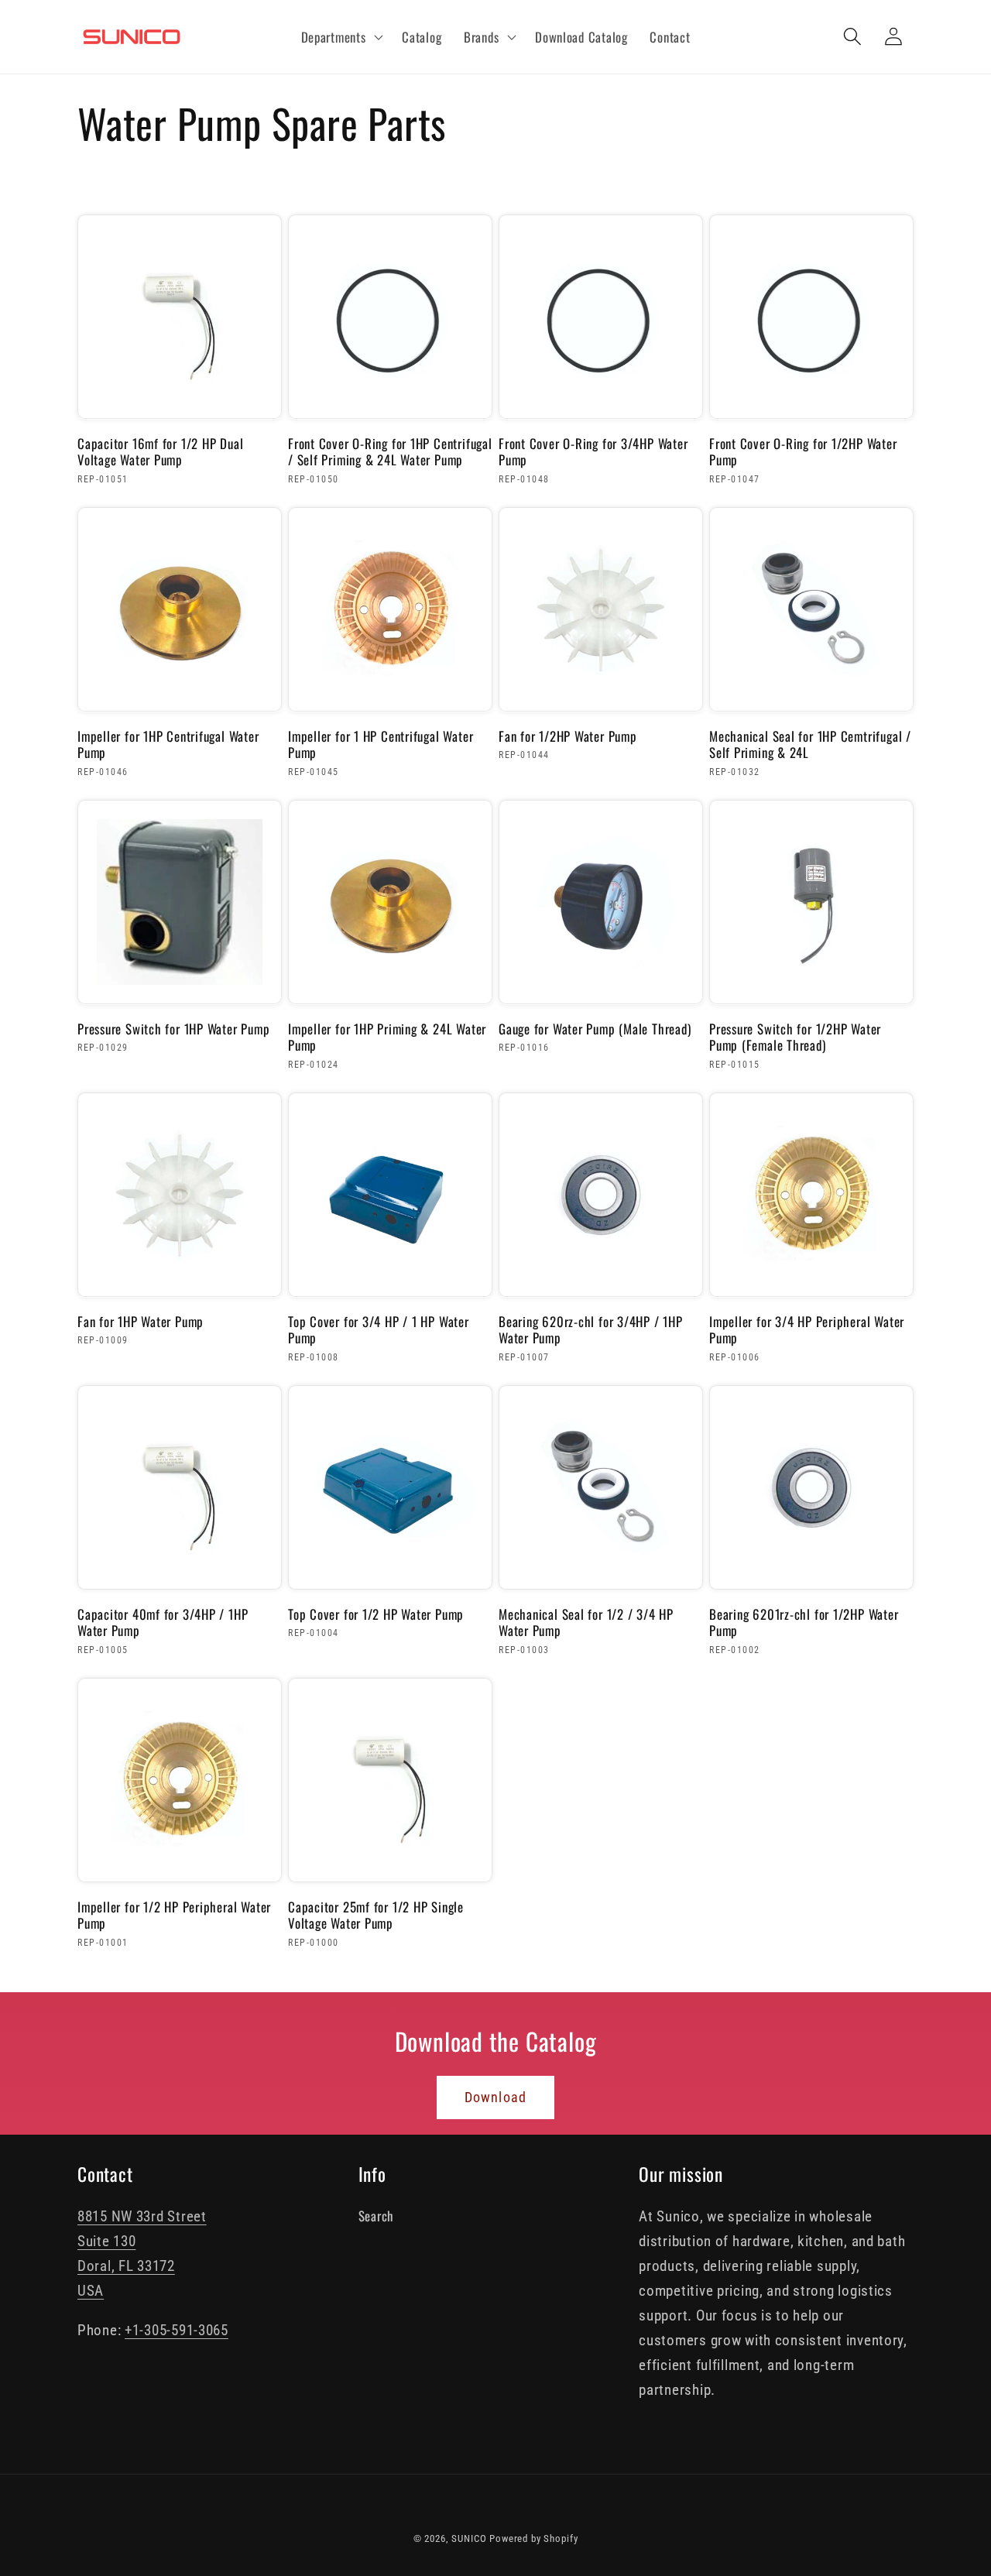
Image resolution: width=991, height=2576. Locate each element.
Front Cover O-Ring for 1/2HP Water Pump (803, 452)
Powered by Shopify (533, 2538)
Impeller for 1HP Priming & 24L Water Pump (387, 1037)
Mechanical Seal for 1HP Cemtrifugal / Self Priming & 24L (810, 744)
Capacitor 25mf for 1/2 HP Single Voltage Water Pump (376, 1915)
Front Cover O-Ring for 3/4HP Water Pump (593, 452)
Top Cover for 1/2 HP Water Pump (376, 1614)
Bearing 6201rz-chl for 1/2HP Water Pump (804, 1622)
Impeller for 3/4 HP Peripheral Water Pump (807, 1330)
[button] (340, 37)
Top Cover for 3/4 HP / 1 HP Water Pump (379, 1330)
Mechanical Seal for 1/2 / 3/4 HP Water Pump (586, 1622)
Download (496, 2097)
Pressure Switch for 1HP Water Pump (174, 1029)
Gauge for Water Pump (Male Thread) (595, 1029)
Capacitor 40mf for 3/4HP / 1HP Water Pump (163, 1622)
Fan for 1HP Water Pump (141, 1322)
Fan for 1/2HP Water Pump (568, 736)
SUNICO (469, 2538)
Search (376, 2216)
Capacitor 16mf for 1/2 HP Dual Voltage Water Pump (160, 452)
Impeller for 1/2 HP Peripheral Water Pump (174, 1915)
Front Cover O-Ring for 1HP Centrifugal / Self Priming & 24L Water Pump (390, 452)
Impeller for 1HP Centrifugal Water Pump (168, 744)
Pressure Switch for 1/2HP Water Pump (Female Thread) (795, 1037)
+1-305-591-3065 (177, 2330)
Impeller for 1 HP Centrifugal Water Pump (381, 744)
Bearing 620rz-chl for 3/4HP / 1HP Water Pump (591, 1330)
